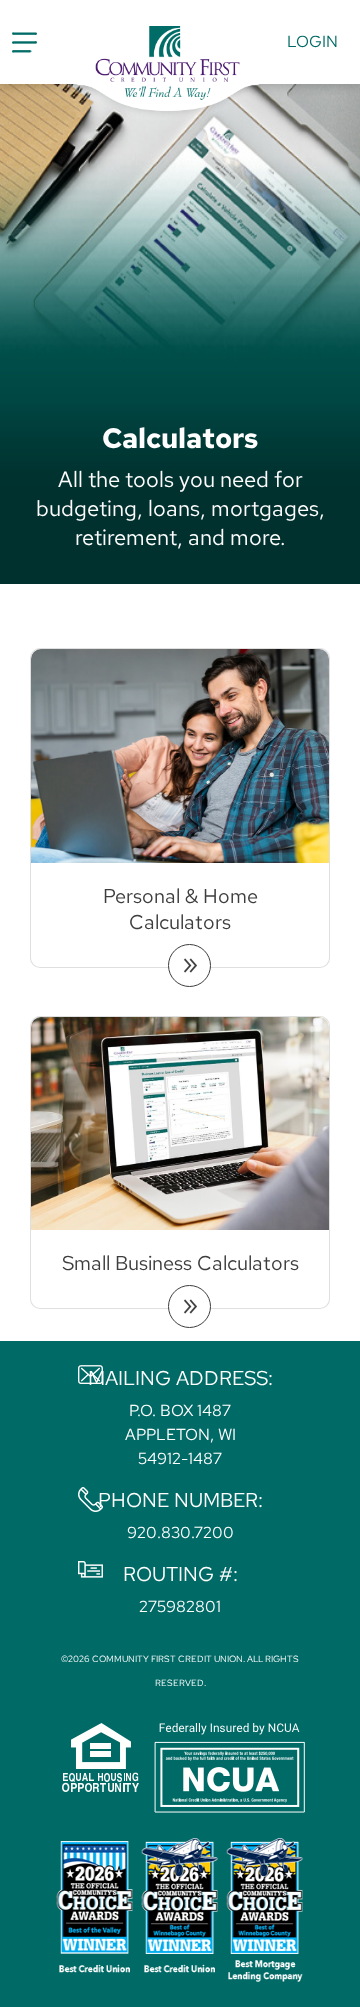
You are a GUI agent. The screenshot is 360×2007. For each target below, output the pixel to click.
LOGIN (312, 41)
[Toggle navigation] (24, 42)
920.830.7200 (180, 1532)
